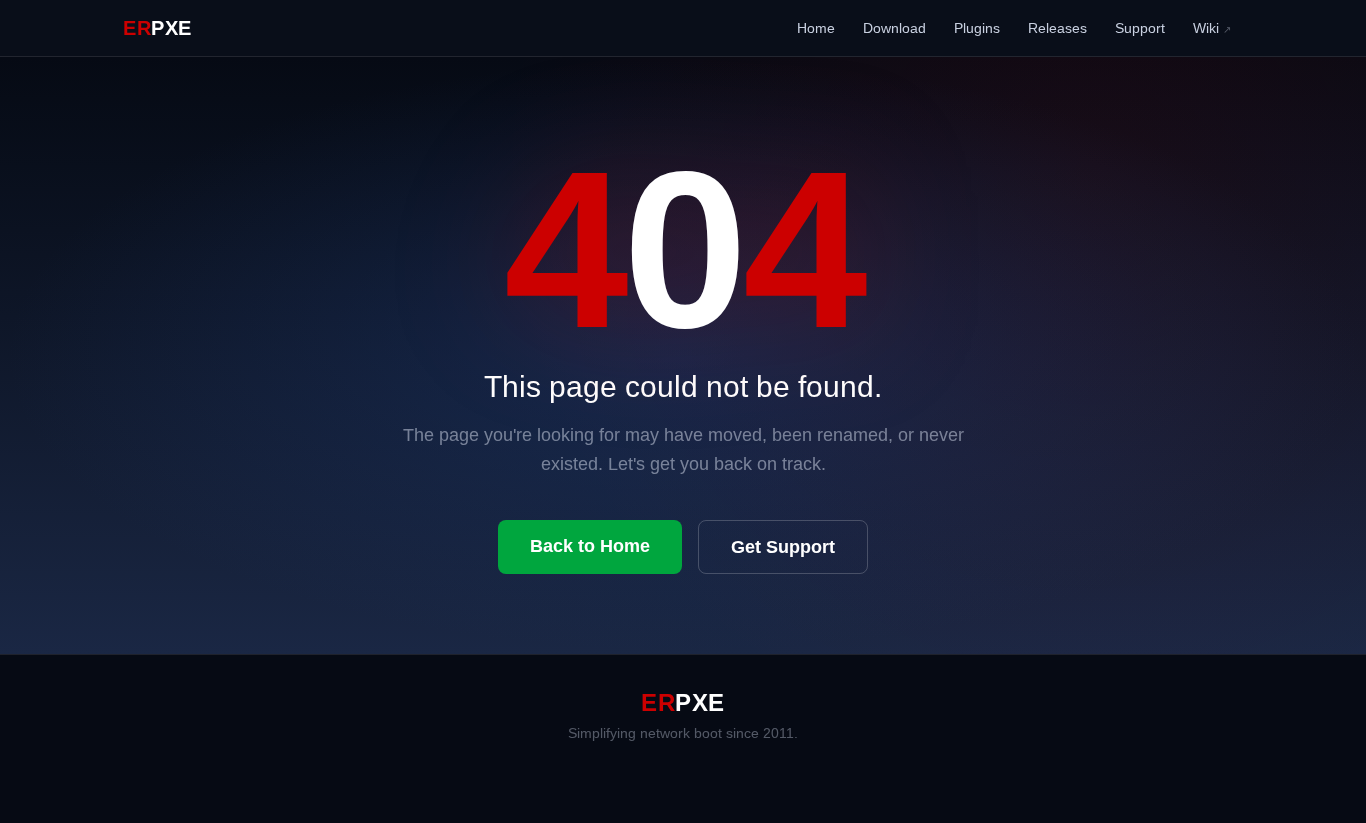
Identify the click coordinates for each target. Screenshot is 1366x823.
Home (816, 28)
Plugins (977, 28)
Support (1140, 28)
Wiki (1212, 28)
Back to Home (590, 546)
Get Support (783, 547)
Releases (1057, 28)
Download (894, 28)
